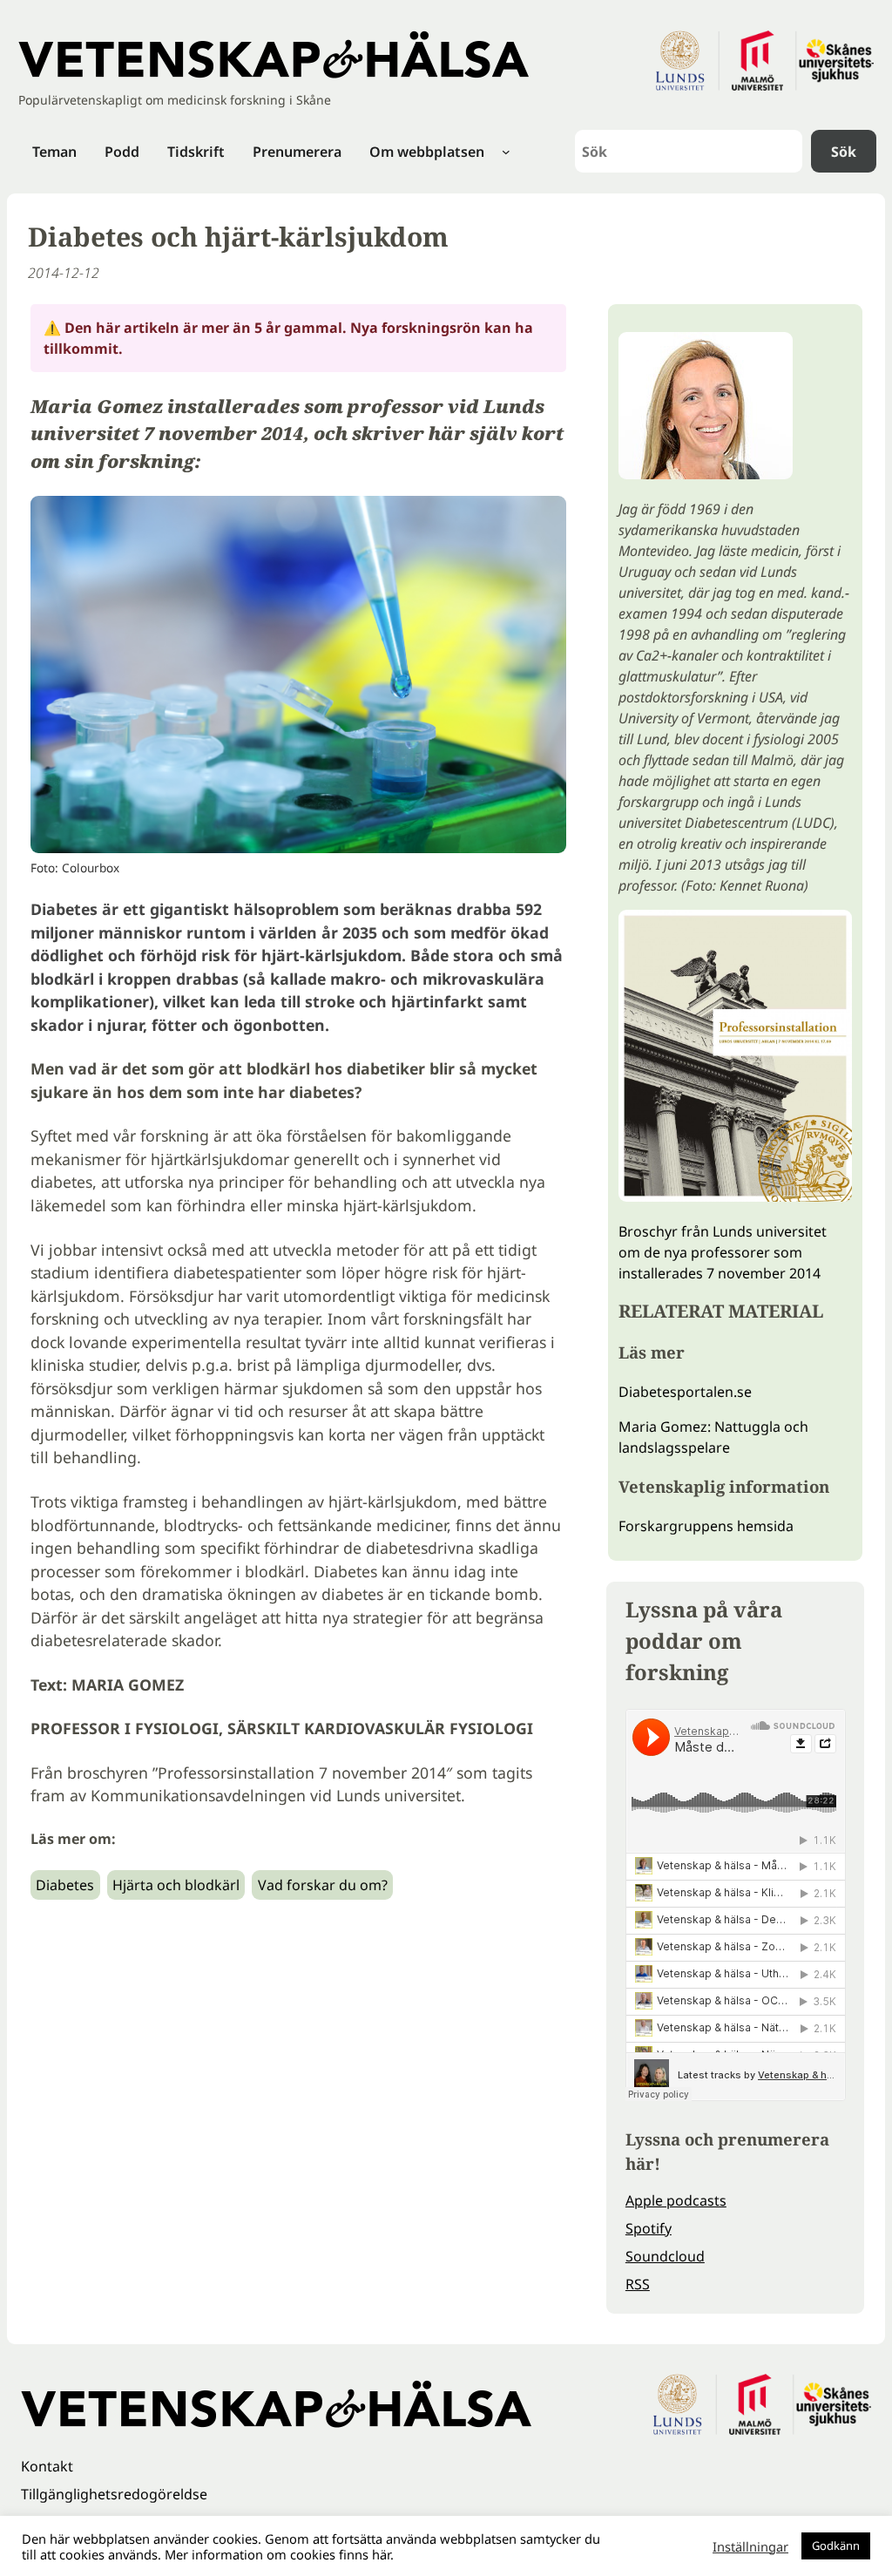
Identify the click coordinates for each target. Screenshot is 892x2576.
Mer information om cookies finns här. (279, 2554)
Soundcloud (665, 2256)
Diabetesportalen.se (685, 1392)
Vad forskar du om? (323, 1885)
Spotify (649, 2228)
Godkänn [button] (836, 2545)
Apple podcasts (676, 2200)
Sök (844, 152)
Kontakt (47, 2466)
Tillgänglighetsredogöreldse (114, 2494)
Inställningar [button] (750, 2546)
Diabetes (65, 1885)
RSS (638, 2284)
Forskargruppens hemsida (706, 1526)
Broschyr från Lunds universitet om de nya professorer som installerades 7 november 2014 (723, 1252)
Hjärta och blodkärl (176, 1885)
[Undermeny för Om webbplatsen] (506, 152)
